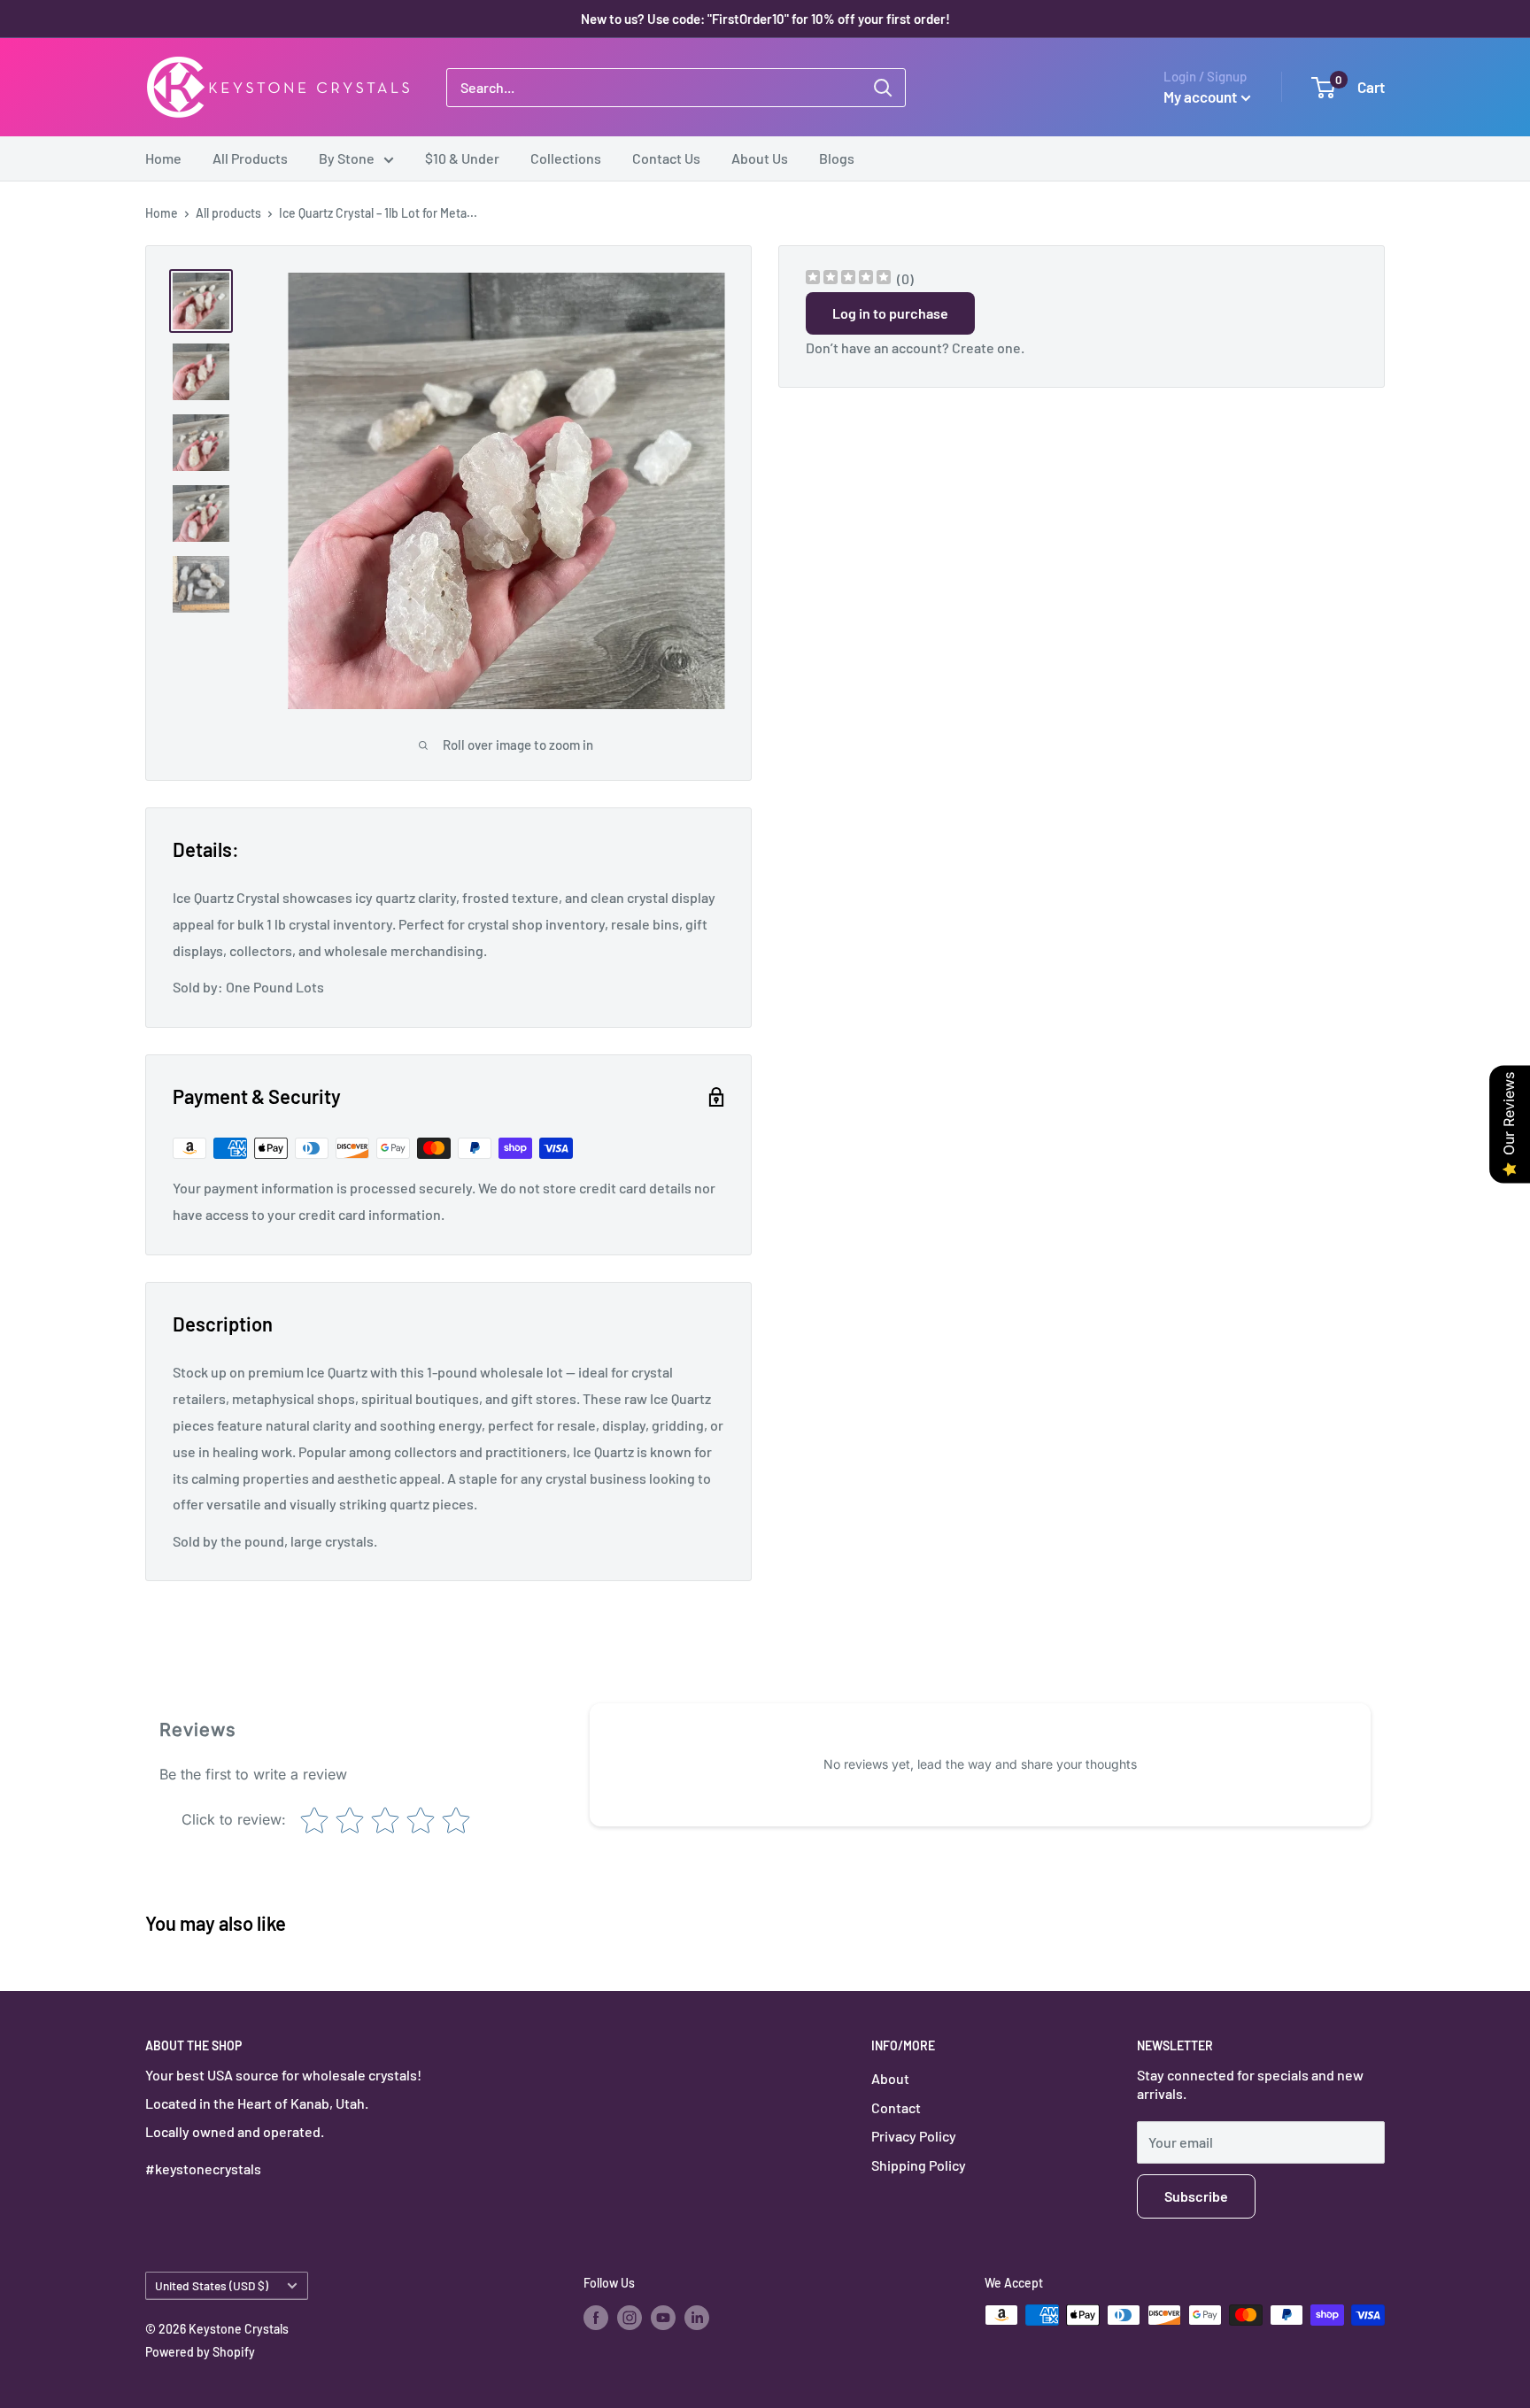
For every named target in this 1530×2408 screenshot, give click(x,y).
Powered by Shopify (200, 2352)
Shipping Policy (919, 2165)
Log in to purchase (890, 313)
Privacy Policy (914, 2136)
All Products (250, 158)
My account (1200, 96)
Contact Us (666, 158)
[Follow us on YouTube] (663, 2317)
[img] (848, 279)
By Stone (347, 158)
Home (163, 158)
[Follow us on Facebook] (596, 2317)
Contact (896, 2107)
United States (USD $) (212, 2285)
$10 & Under (462, 158)
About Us (760, 158)
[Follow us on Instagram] (630, 2317)
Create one (986, 347)
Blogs (837, 158)
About (890, 2078)
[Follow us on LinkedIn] (697, 2317)
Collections (566, 158)
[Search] (883, 88)
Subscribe (1196, 2196)
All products (228, 213)
